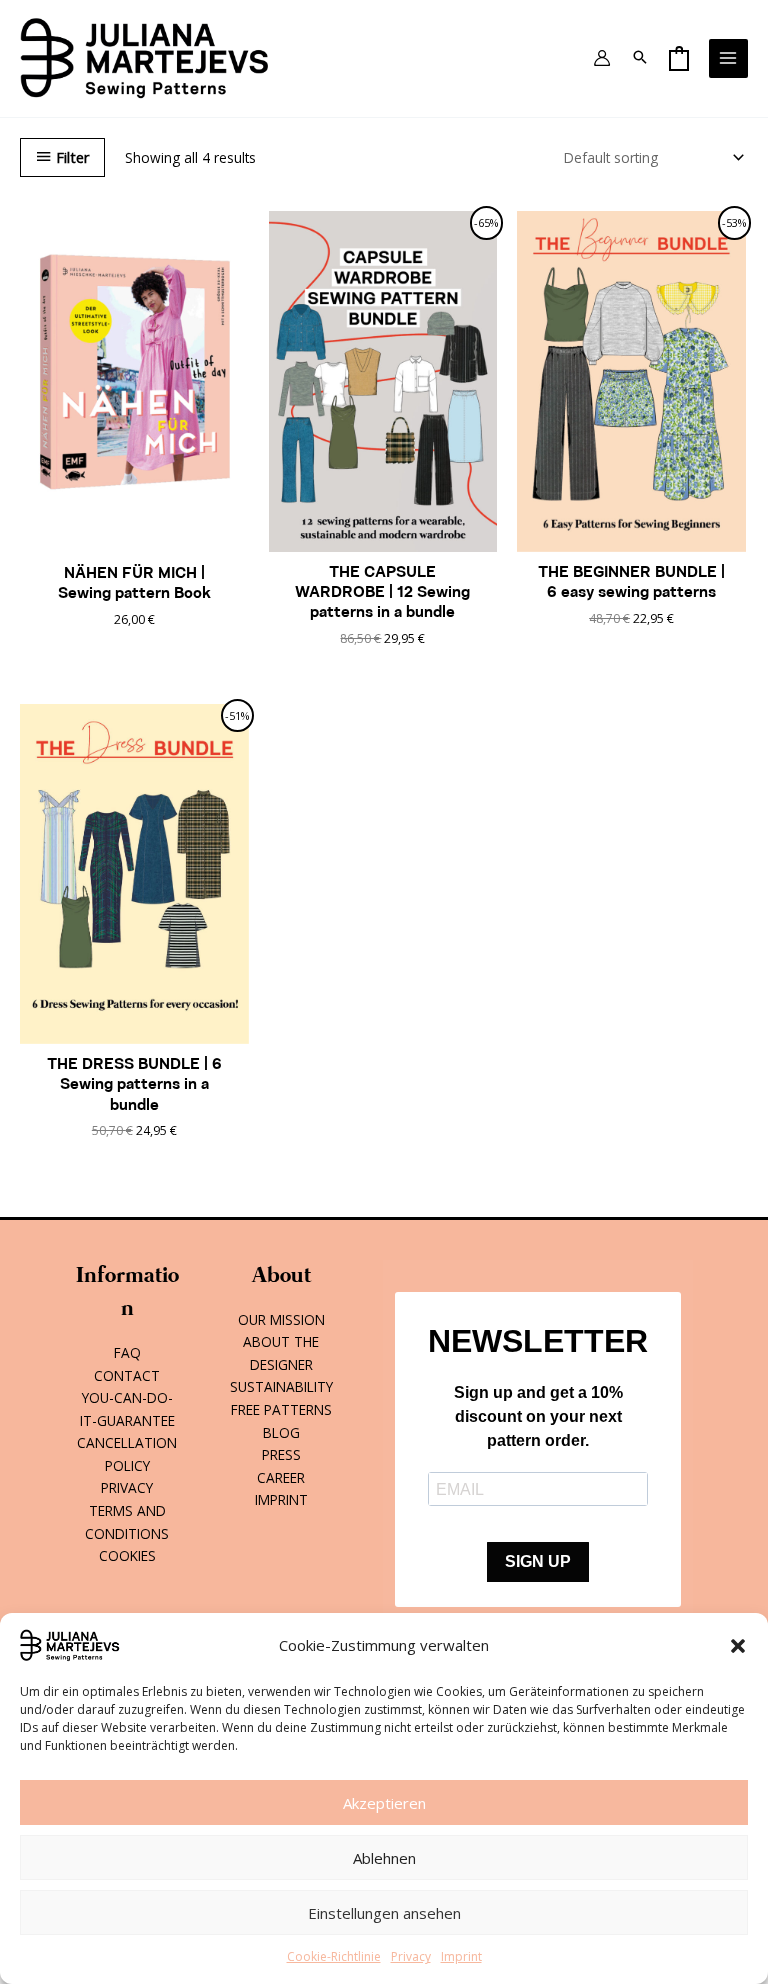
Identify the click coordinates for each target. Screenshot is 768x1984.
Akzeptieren (384, 1803)
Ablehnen (384, 1858)
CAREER (281, 1477)
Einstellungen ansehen (384, 1913)
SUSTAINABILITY (281, 1386)
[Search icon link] (640, 58)
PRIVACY (127, 1487)
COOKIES (127, 1555)
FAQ (127, 1352)
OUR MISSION (281, 1319)
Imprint (461, 1956)
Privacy (411, 1956)
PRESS (281, 1454)
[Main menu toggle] (728, 58)
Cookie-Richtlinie (334, 1956)
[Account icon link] (602, 58)
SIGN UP (538, 1561)
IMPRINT (281, 1499)
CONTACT (127, 1375)
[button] (738, 1646)
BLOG (281, 1432)
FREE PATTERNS (281, 1409)
